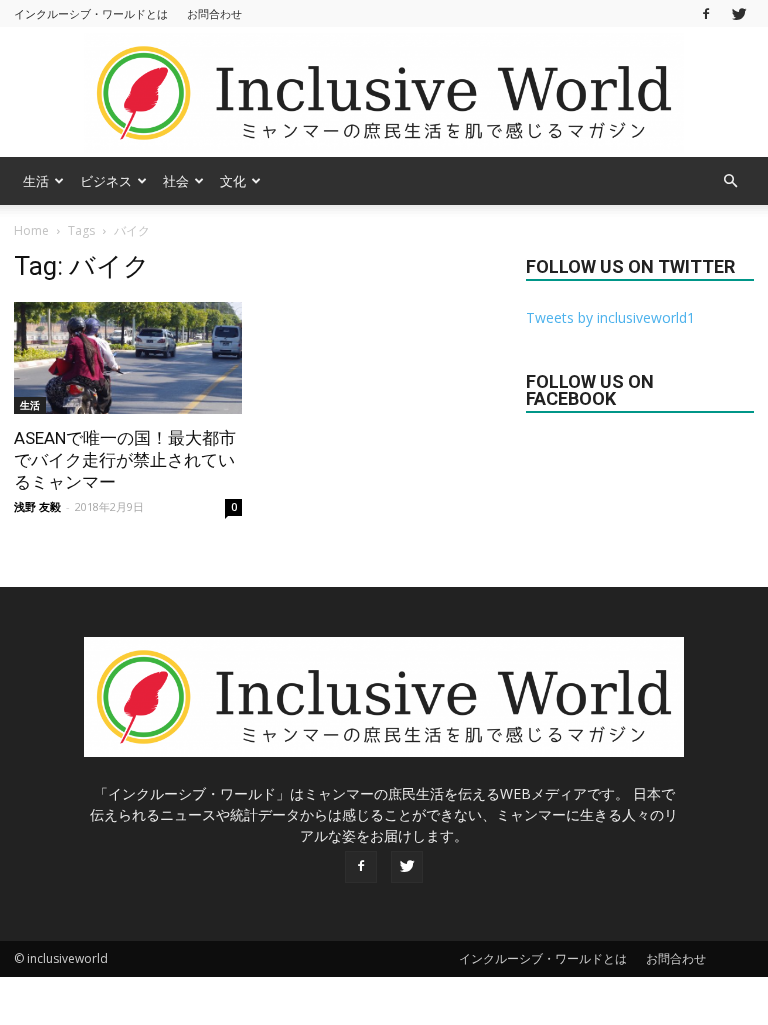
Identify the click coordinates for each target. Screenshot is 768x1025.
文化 (233, 181)
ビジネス (106, 181)
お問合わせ (214, 13)
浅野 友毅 (37, 506)
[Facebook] (706, 13)
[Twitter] (739, 13)
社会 (176, 181)
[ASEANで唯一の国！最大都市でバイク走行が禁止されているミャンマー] (128, 358)
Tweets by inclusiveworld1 (610, 317)
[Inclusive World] (384, 93)
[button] (730, 181)
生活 (36, 181)
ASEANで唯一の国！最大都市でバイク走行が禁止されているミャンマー (125, 460)
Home (31, 230)
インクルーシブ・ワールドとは (91, 13)
